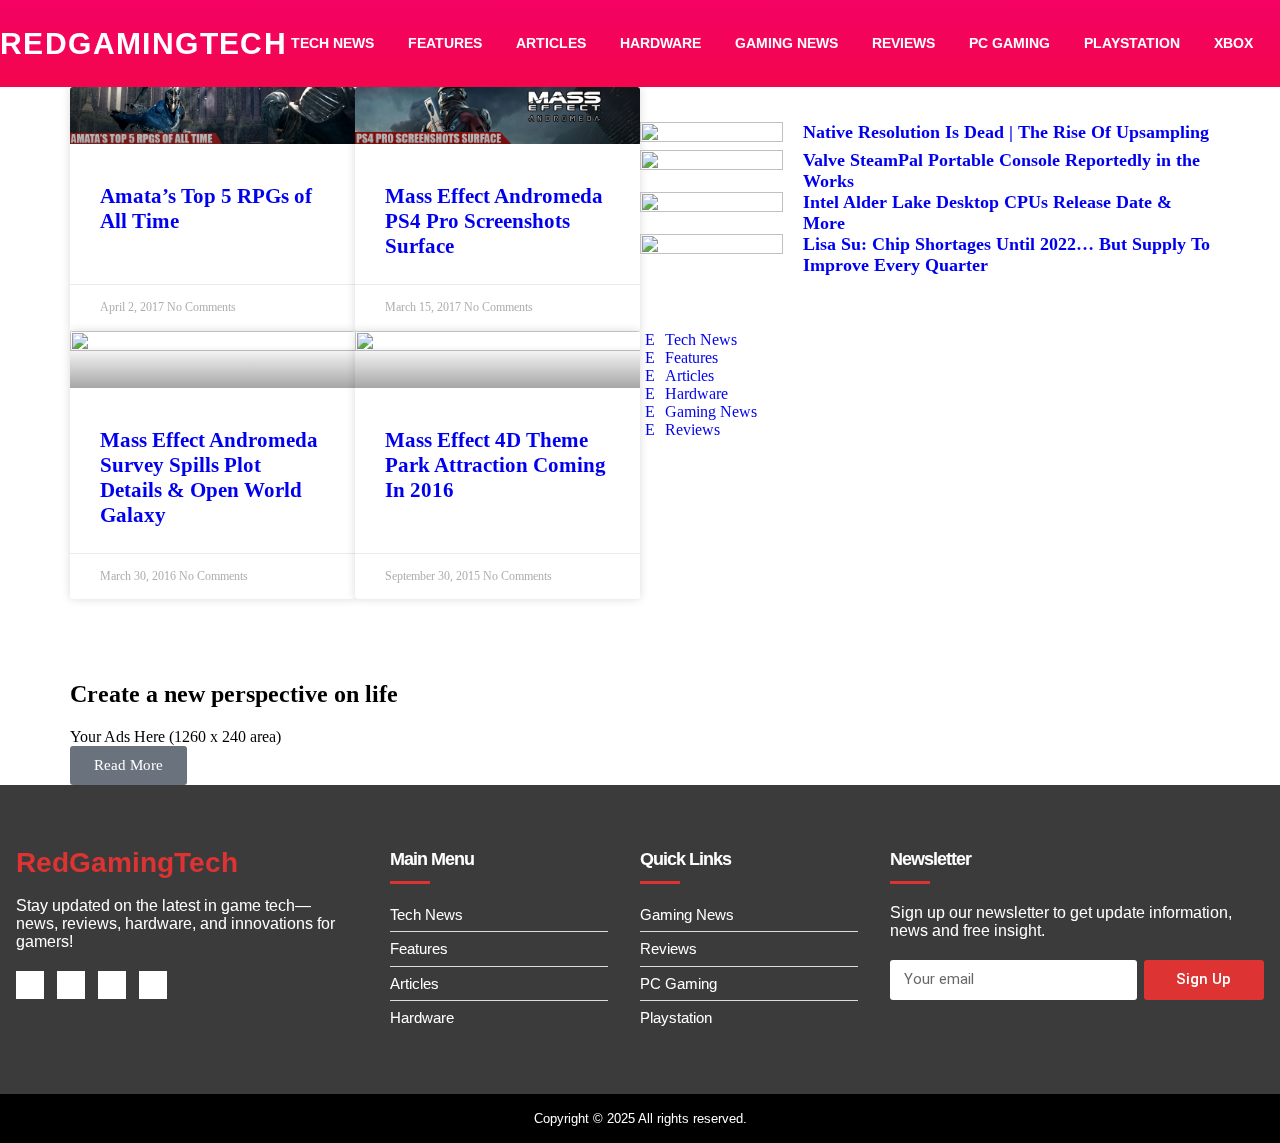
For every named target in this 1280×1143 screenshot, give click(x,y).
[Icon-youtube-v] (153, 985)
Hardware (660, 43)
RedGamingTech (143, 43)
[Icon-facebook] (30, 985)
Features (445, 43)
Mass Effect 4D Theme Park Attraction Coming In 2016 (495, 465)
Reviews (903, 43)
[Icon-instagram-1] (112, 985)
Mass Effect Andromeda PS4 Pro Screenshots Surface (494, 221)
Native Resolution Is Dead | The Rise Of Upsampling (1006, 132)
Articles (551, 43)
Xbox (1233, 43)
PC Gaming (1009, 43)
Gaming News (786, 43)
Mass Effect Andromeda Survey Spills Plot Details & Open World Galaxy (209, 477)
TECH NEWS (332, 43)
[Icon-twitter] (71, 985)
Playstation (1132, 43)
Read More (128, 765)
